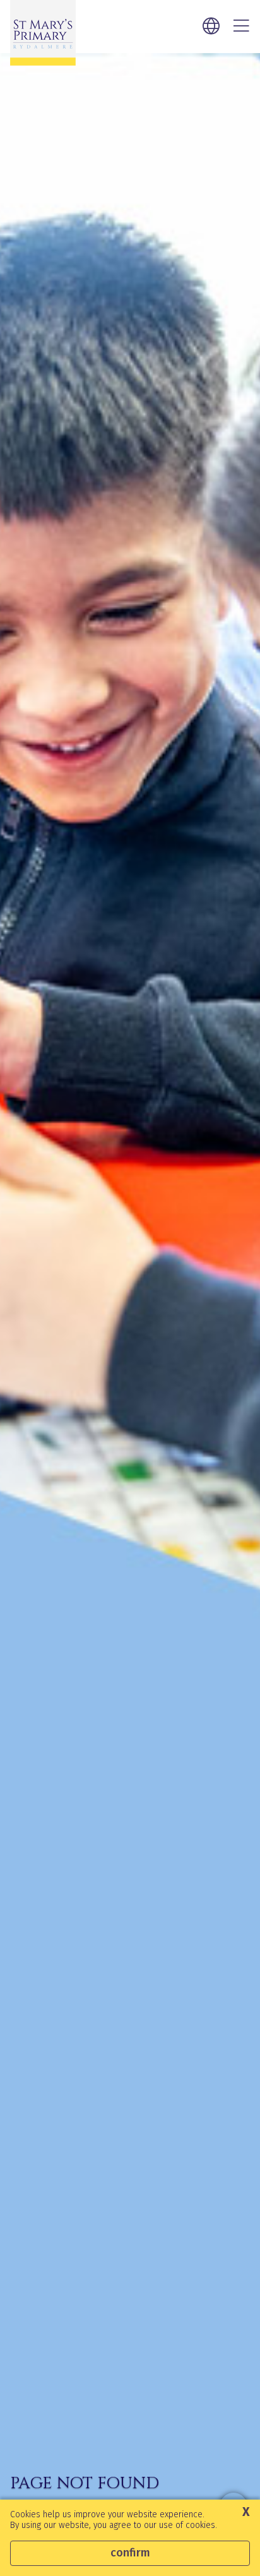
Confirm (130, 2553)
